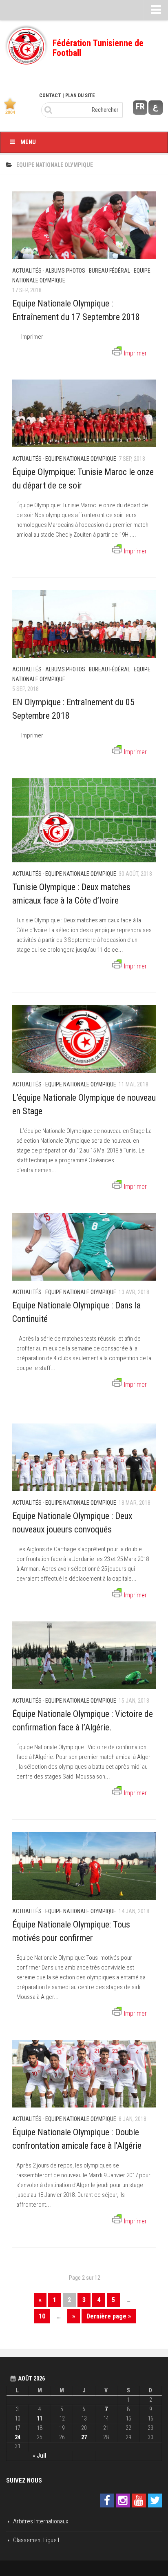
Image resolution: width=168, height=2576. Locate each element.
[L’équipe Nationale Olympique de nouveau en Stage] (84, 1039)
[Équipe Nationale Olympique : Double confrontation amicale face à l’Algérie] (84, 2074)
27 (84, 2437)
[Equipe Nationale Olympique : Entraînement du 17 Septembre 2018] (84, 225)
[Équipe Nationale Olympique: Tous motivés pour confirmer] (84, 1866)
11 (40, 2418)
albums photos (65, 271)
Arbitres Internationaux (41, 2521)
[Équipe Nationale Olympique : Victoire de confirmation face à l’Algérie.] (84, 1655)
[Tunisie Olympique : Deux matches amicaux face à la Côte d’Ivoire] (84, 820)
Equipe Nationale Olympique (81, 459)
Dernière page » (109, 2316)
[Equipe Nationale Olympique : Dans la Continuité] (84, 1247)
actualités (27, 271)
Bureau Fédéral (109, 271)
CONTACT (50, 95)
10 (42, 2316)
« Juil (40, 2456)
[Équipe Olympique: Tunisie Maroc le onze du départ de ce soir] (84, 413)
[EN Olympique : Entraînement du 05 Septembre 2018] (84, 624)
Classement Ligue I (36, 2540)
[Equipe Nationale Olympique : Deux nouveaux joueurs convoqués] (84, 1457)
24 (18, 2437)
